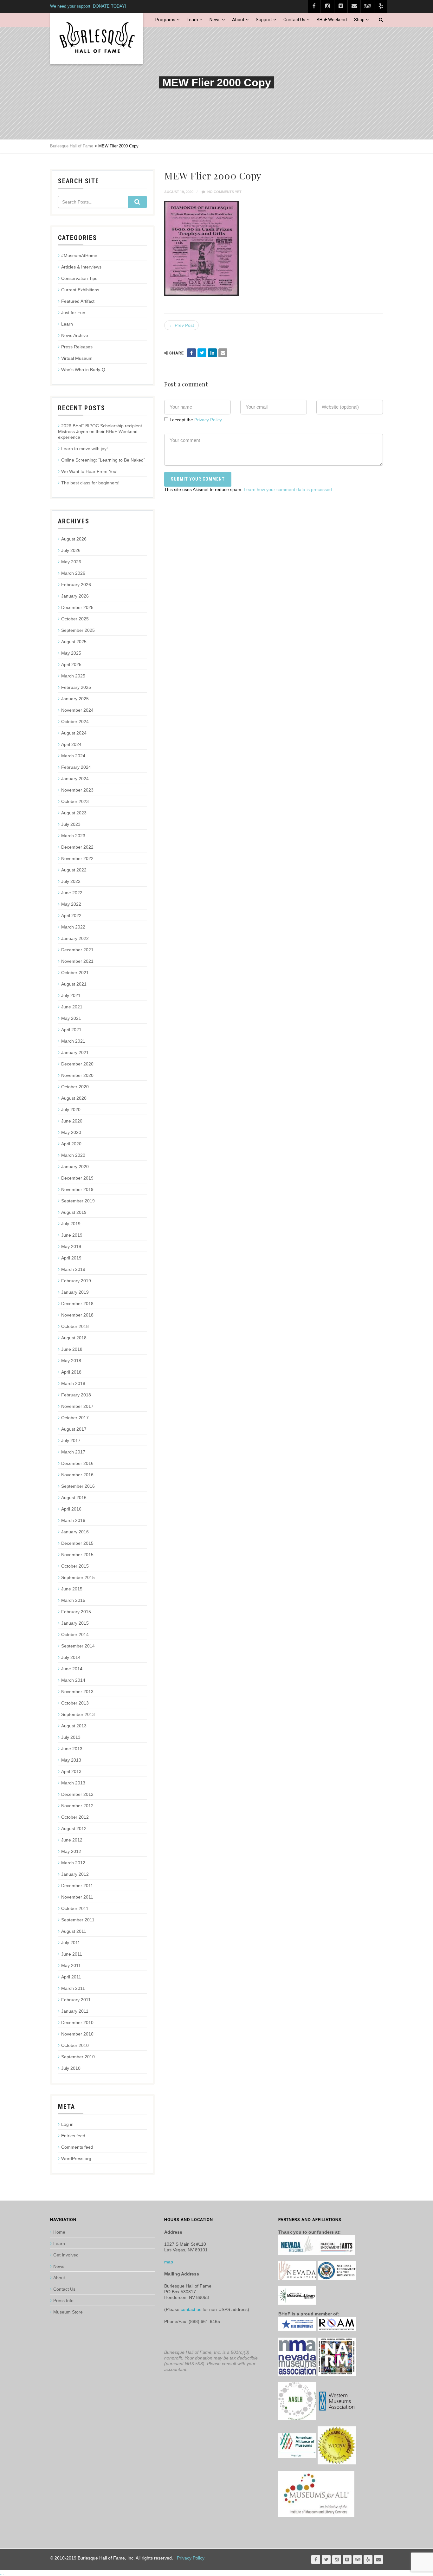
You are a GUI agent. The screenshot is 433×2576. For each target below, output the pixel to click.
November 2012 (77, 1806)
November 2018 (77, 1315)
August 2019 (74, 1212)
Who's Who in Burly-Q (83, 370)
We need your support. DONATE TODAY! (88, 6)
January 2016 (75, 1532)
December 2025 (77, 607)
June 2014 (72, 1669)
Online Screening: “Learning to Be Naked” (103, 460)
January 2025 (75, 699)
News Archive (75, 335)
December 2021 (77, 950)
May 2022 (71, 904)
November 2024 (77, 710)
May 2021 (71, 1018)
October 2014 (75, 1634)
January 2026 (75, 596)
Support (264, 20)
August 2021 (74, 984)
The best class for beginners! (90, 483)
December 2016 (77, 1463)
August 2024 (74, 733)
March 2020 (73, 1155)
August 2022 (74, 870)
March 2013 (73, 1783)
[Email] (223, 353)
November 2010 (77, 2034)
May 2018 (71, 1361)
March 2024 (73, 756)
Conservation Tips (79, 278)
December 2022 (77, 847)
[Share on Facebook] (191, 353)
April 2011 (71, 1977)
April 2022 (71, 916)
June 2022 (72, 893)
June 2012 (72, 1840)
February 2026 (76, 585)
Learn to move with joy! (84, 449)
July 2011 (71, 1943)
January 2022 (75, 938)
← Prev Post (181, 325)
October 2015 (75, 1566)
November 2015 (77, 1555)
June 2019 (72, 1235)
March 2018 (73, 1383)
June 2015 (72, 1589)
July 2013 (71, 1737)
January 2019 (75, 1292)
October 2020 (75, 1087)
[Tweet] (202, 353)
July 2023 (71, 824)
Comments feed (77, 2147)
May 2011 (71, 1965)
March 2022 (73, 927)
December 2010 (77, 2023)
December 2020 (77, 1064)
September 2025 (78, 630)
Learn (192, 20)
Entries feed (73, 2136)
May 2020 (71, 1132)
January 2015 (75, 1623)
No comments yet (224, 192)
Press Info (63, 2301)
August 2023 (74, 813)
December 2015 (77, 1543)
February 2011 (76, 2000)
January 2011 (75, 2011)
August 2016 (74, 1498)
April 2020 (71, 1144)
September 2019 (78, 1201)
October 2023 (75, 801)
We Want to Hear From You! (89, 471)
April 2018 (71, 1372)
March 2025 (73, 676)
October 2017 (75, 1418)
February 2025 (76, 687)
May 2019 (71, 1246)
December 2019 (77, 1178)
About (238, 20)
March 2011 (73, 1988)
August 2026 (74, 539)
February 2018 (76, 1395)
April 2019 (71, 1258)
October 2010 (75, 2045)
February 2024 (76, 767)
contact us (191, 2309)
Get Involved (66, 2255)
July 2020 (71, 1110)
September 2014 (78, 1646)
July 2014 (71, 1657)
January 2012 (75, 1874)
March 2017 (73, 1452)
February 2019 (76, 1281)
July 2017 (71, 1440)
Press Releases (77, 347)
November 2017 (77, 1406)
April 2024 (71, 744)
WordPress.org (76, 2159)
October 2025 (75, 619)
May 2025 (71, 653)
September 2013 (78, 1714)
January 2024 (75, 779)
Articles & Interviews (81, 267)
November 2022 (77, 858)
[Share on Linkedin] (212, 353)
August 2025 (74, 642)
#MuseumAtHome (79, 256)
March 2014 (73, 1680)
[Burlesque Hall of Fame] (97, 39)
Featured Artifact (78, 301)
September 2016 (78, 1486)
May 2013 (71, 1760)
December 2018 (77, 1304)
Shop (359, 20)
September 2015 (78, 1577)
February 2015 (76, 1612)
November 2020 (77, 1075)
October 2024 (75, 722)
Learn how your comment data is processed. (288, 489)
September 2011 (78, 1920)
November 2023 (77, 790)
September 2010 (78, 2057)
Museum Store (68, 2312)
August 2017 (74, 1429)
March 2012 (73, 1863)
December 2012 (77, 1794)
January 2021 (75, 1052)
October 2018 (75, 1326)
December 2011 (77, 1886)
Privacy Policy (208, 420)
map (169, 2262)
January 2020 (75, 1167)
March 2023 (73, 836)
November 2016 (77, 1475)
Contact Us (294, 20)
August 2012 (74, 1828)
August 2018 (74, 1338)
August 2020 (74, 1098)
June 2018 (72, 1349)
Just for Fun (73, 313)
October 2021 (75, 973)
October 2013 (75, 1703)
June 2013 (72, 1749)
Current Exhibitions (80, 290)
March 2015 (73, 1600)
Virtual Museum (77, 358)
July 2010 (71, 2068)
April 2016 (71, 1509)
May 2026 (71, 562)
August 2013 (74, 1726)
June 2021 (72, 1007)
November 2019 (77, 1189)
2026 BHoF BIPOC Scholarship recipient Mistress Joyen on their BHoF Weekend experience (100, 431)
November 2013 (77, 1692)
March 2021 (73, 1041)
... (2, 2573)
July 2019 (71, 1224)
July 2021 (71, 995)
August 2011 (74, 1931)
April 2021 (71, 1030)
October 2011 (75, 1908)
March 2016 (73, 1520)
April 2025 (71, 664)
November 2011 (77, 1897)
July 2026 (71, 550)
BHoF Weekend (332, 20)
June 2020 (72, 1121)
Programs (165, 20)
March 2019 (73, 1269)
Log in (67, 2124)
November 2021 (77, 961)
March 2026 (73, 573)
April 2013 (71, 1771)
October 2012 (75, 1817)
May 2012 (71, 1851)
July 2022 (71, 881)
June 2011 (72, 1954)
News (215, 20)
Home (59, 2232)
